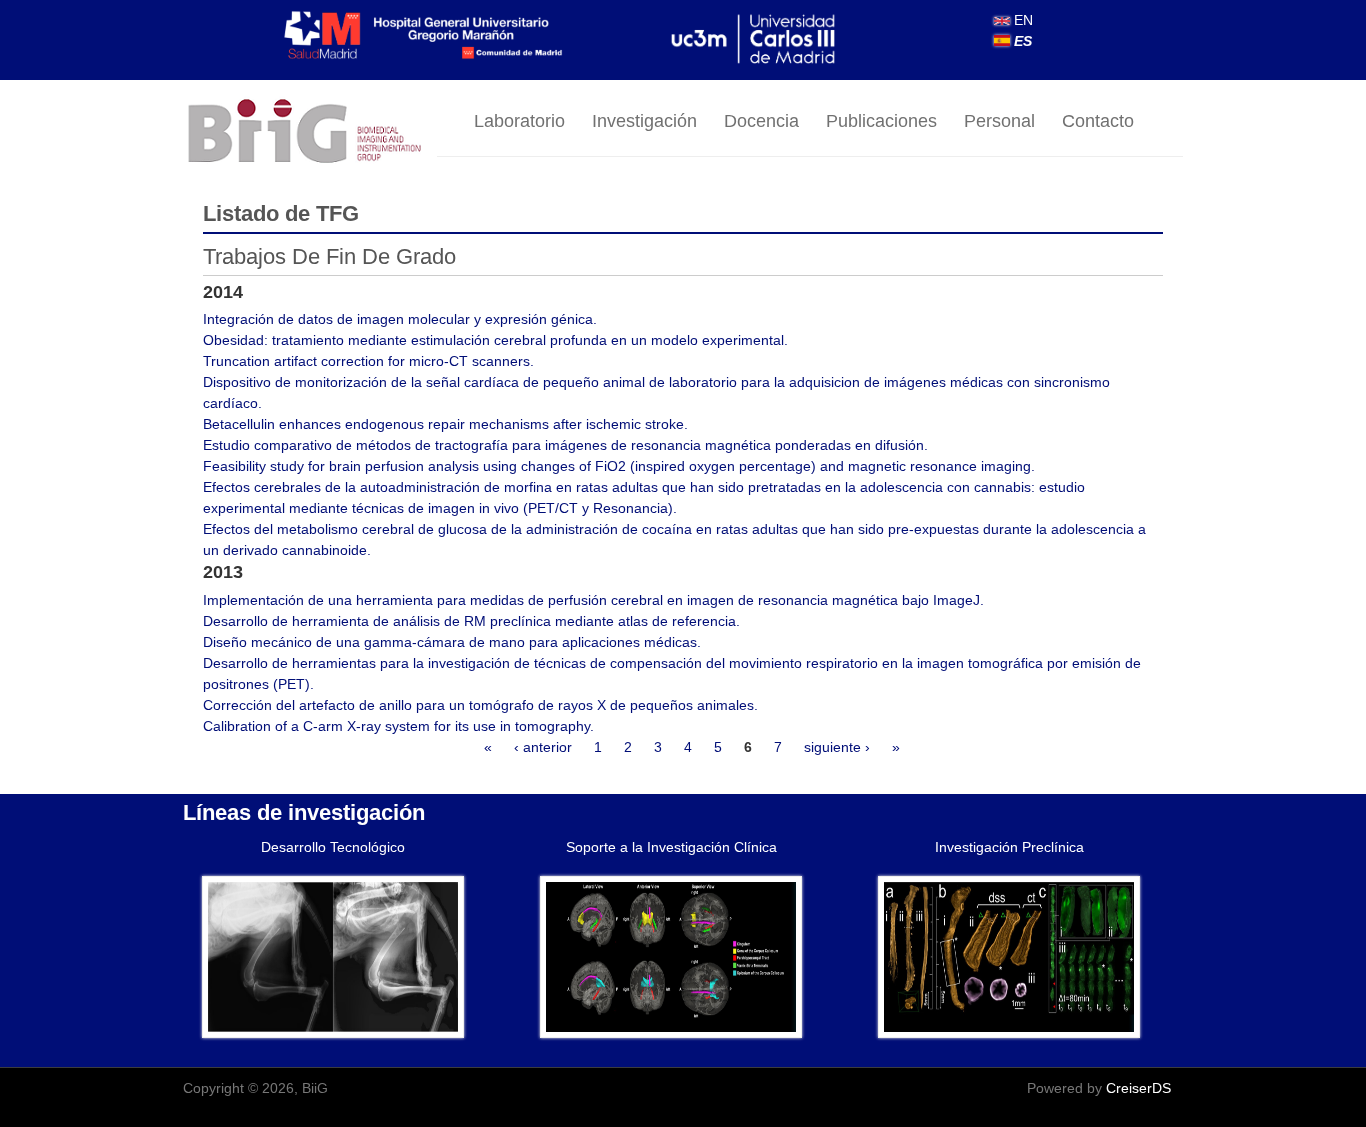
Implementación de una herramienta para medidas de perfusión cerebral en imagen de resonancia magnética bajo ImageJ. (593, 600)
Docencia (761, 121)
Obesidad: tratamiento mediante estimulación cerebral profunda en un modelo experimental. (495, 340)
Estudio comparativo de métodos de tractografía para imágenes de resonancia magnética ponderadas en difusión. (565, 445)
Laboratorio (519, 121)
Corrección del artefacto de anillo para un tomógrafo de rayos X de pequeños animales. (480, 705)
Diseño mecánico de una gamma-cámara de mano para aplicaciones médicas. (452, 642)
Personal (999, 121)
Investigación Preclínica (1009, 847)
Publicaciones (881, 121)
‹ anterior (543, 747)
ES (1021, 41)
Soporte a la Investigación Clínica (671, 847)
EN (1021, 20)
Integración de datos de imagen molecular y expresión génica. (400, 319)
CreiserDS (1138, 1088)
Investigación (644, 121)
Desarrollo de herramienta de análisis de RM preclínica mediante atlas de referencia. (471, 621)
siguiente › (837, 747)
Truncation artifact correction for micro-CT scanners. (368, 361)
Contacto (1098, 121)
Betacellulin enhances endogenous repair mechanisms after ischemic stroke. (445, 424)
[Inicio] (310, 132)
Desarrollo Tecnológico (333, 847)
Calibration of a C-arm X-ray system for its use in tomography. (398, 726)
